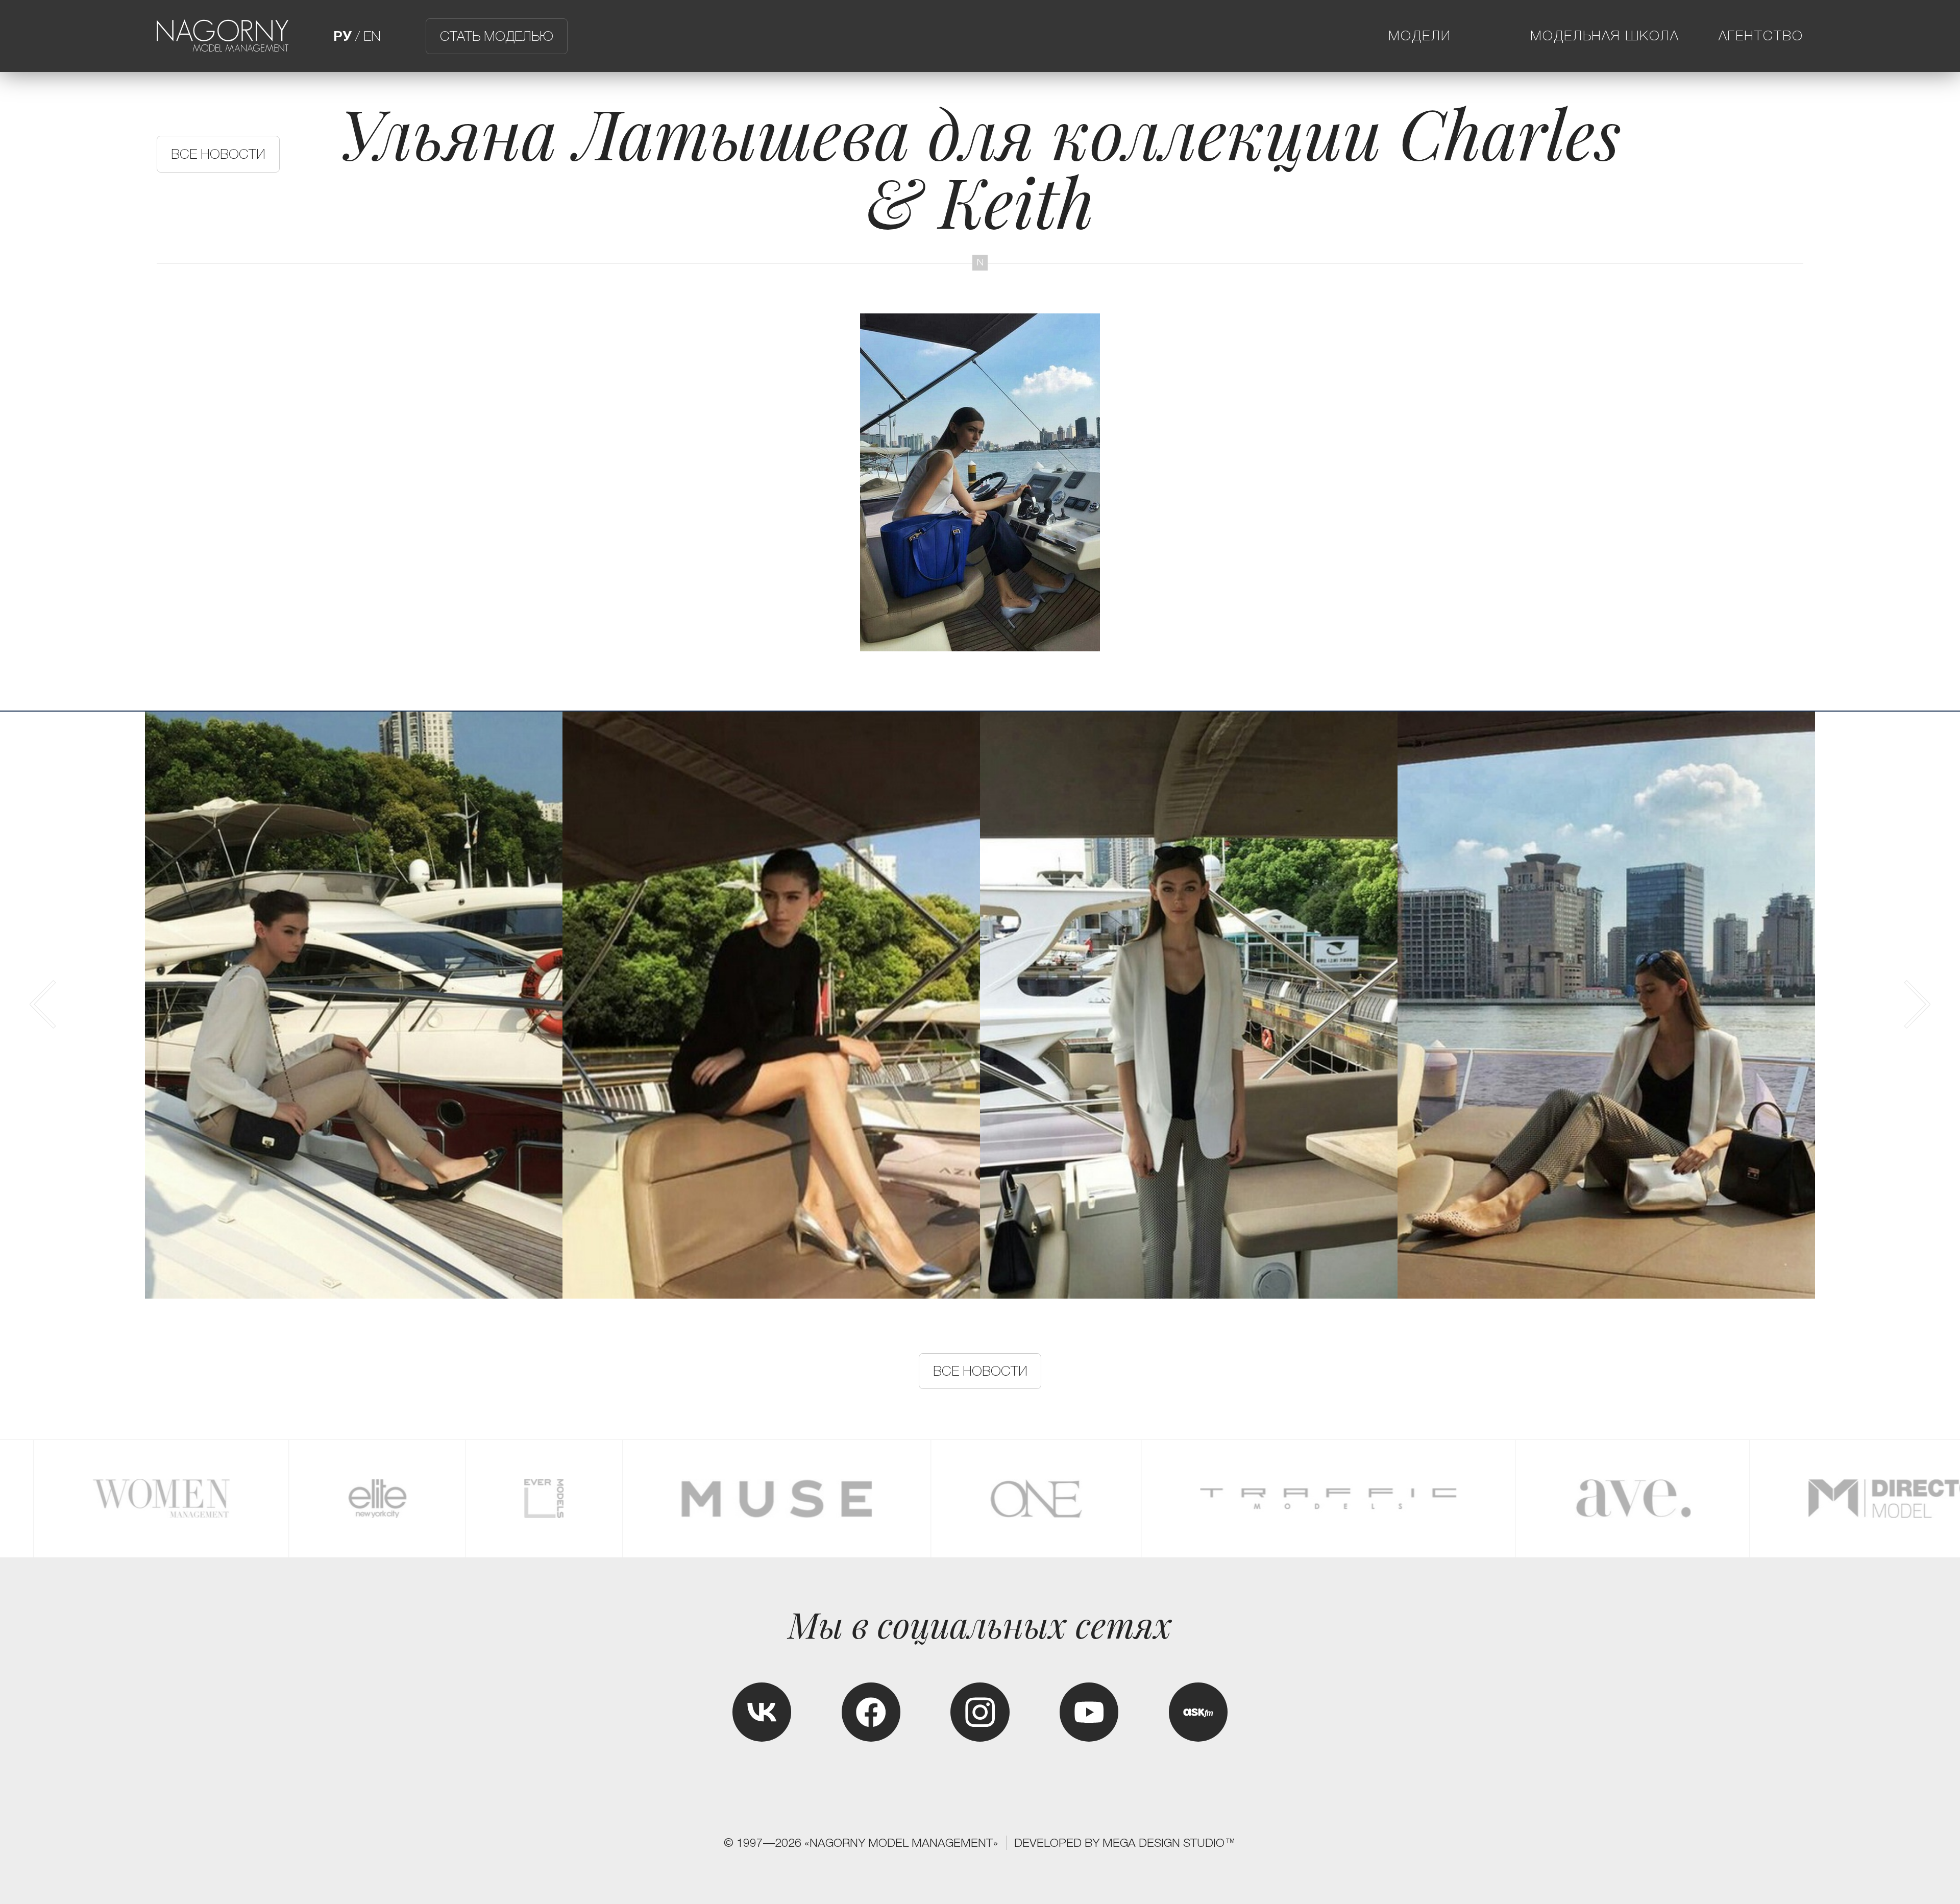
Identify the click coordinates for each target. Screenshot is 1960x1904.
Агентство (1761, 36)
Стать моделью (497, 36)
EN (372, 36)
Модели (1420, 36)
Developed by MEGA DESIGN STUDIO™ (1125, 1843)
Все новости (218, 154)
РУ (342, 36)
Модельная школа (1605, 36)
